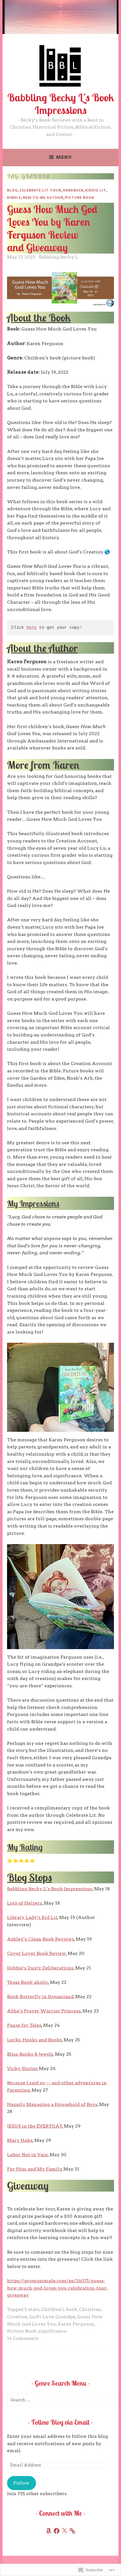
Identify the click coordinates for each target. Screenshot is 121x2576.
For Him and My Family (34, 2169)
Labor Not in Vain (27, 2155)
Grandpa (65, 2317)
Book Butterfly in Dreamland (40, 1997)
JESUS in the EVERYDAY (35, 2126)
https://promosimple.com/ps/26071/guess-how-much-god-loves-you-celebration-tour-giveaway (58, 2288)
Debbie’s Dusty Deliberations (40, 1968)
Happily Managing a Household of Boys (52, 2104)
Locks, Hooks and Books (34, 2040)
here (32, 628)
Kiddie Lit (96, 190)
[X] (64, 2531)
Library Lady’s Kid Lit (32, 1917)
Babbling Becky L (59, 257)
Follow (21, 2483)
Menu (64, 157)
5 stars (32, 2309)
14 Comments (23, 2338)
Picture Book (80, 197)
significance (52, 2331)
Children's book (59, 2309)
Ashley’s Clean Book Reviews (41, 1939)
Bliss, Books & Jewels (30, 2054)
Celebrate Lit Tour (40, 190)
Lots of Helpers (25, 1903)
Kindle (14, 197)
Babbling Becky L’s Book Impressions (61, 104)
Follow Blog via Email (60, 2422)
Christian (90, 2309)
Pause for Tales (24, 2025)
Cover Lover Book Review (36, 1953)
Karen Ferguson (76, 2324)
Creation (17, 2317)
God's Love (41, 2317)
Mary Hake (20, 2140)
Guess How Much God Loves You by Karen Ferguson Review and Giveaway (52, 228)
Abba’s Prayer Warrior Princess (44, 2011)
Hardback (73, 190)
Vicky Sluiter (22, 2068)
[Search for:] (60, 2400)
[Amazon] (49, 2531)
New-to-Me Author (43, 197)
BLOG (12, 190)
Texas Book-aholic (28, 1982)
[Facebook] (57, 2531)
